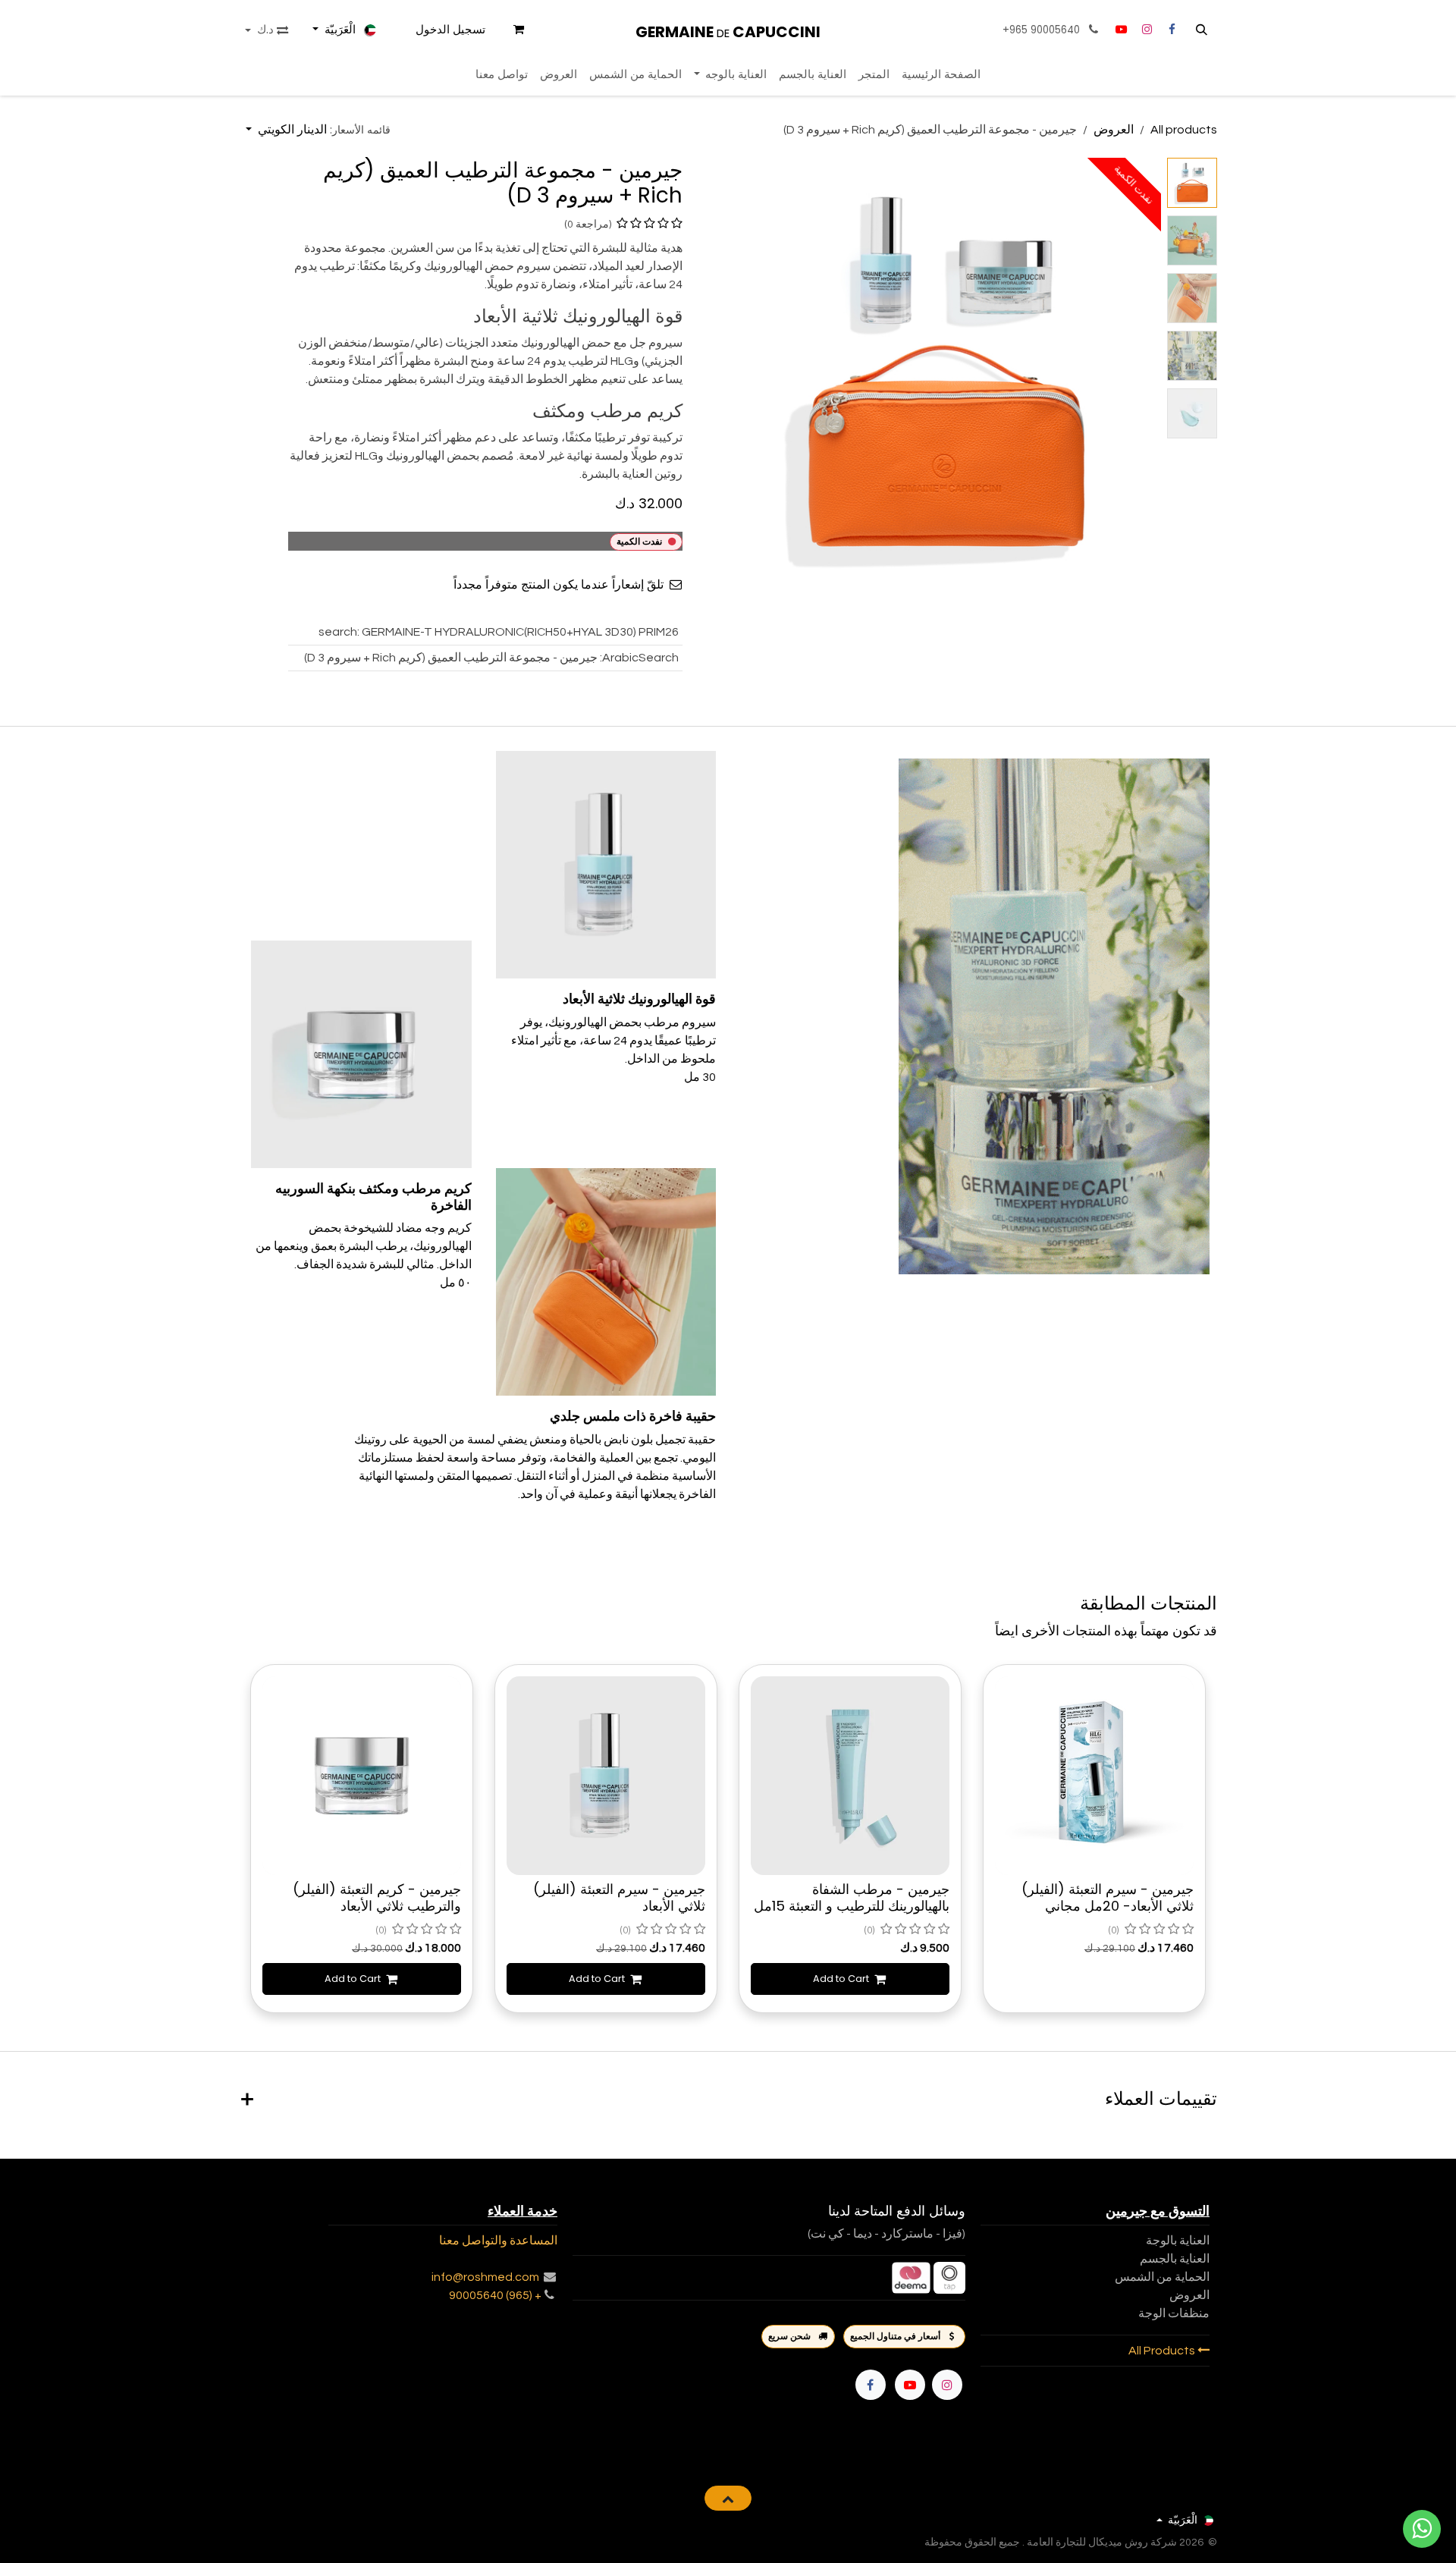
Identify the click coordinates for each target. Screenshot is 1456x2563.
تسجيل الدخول (450, 29)
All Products (1163, 2351)
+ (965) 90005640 (495, 2295)
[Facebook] (871, 2385)
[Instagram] (1147, 30)
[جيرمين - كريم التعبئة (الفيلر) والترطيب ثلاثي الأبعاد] (362, 1776)
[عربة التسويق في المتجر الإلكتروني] (519, 30)
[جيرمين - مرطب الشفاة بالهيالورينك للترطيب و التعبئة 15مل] (850, 1776)
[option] (728, 1840)
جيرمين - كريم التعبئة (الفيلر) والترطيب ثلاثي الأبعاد (377, 1897)
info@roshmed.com (485, 2277)
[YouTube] (1121, 30)
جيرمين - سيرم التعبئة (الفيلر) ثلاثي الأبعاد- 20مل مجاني (1108, 1897)
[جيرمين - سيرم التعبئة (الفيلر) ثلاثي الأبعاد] (606, 1776)
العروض (1114, 130)
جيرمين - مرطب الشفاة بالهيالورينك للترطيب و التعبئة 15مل (852, 1897)
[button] (1202, 30)
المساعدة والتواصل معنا (498, 2241)
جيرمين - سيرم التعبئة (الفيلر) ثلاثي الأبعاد (619, 1897)
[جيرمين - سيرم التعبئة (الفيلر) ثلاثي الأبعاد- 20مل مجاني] (1094, 1776)
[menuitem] (941, 75)
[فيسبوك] (1172, 30)
